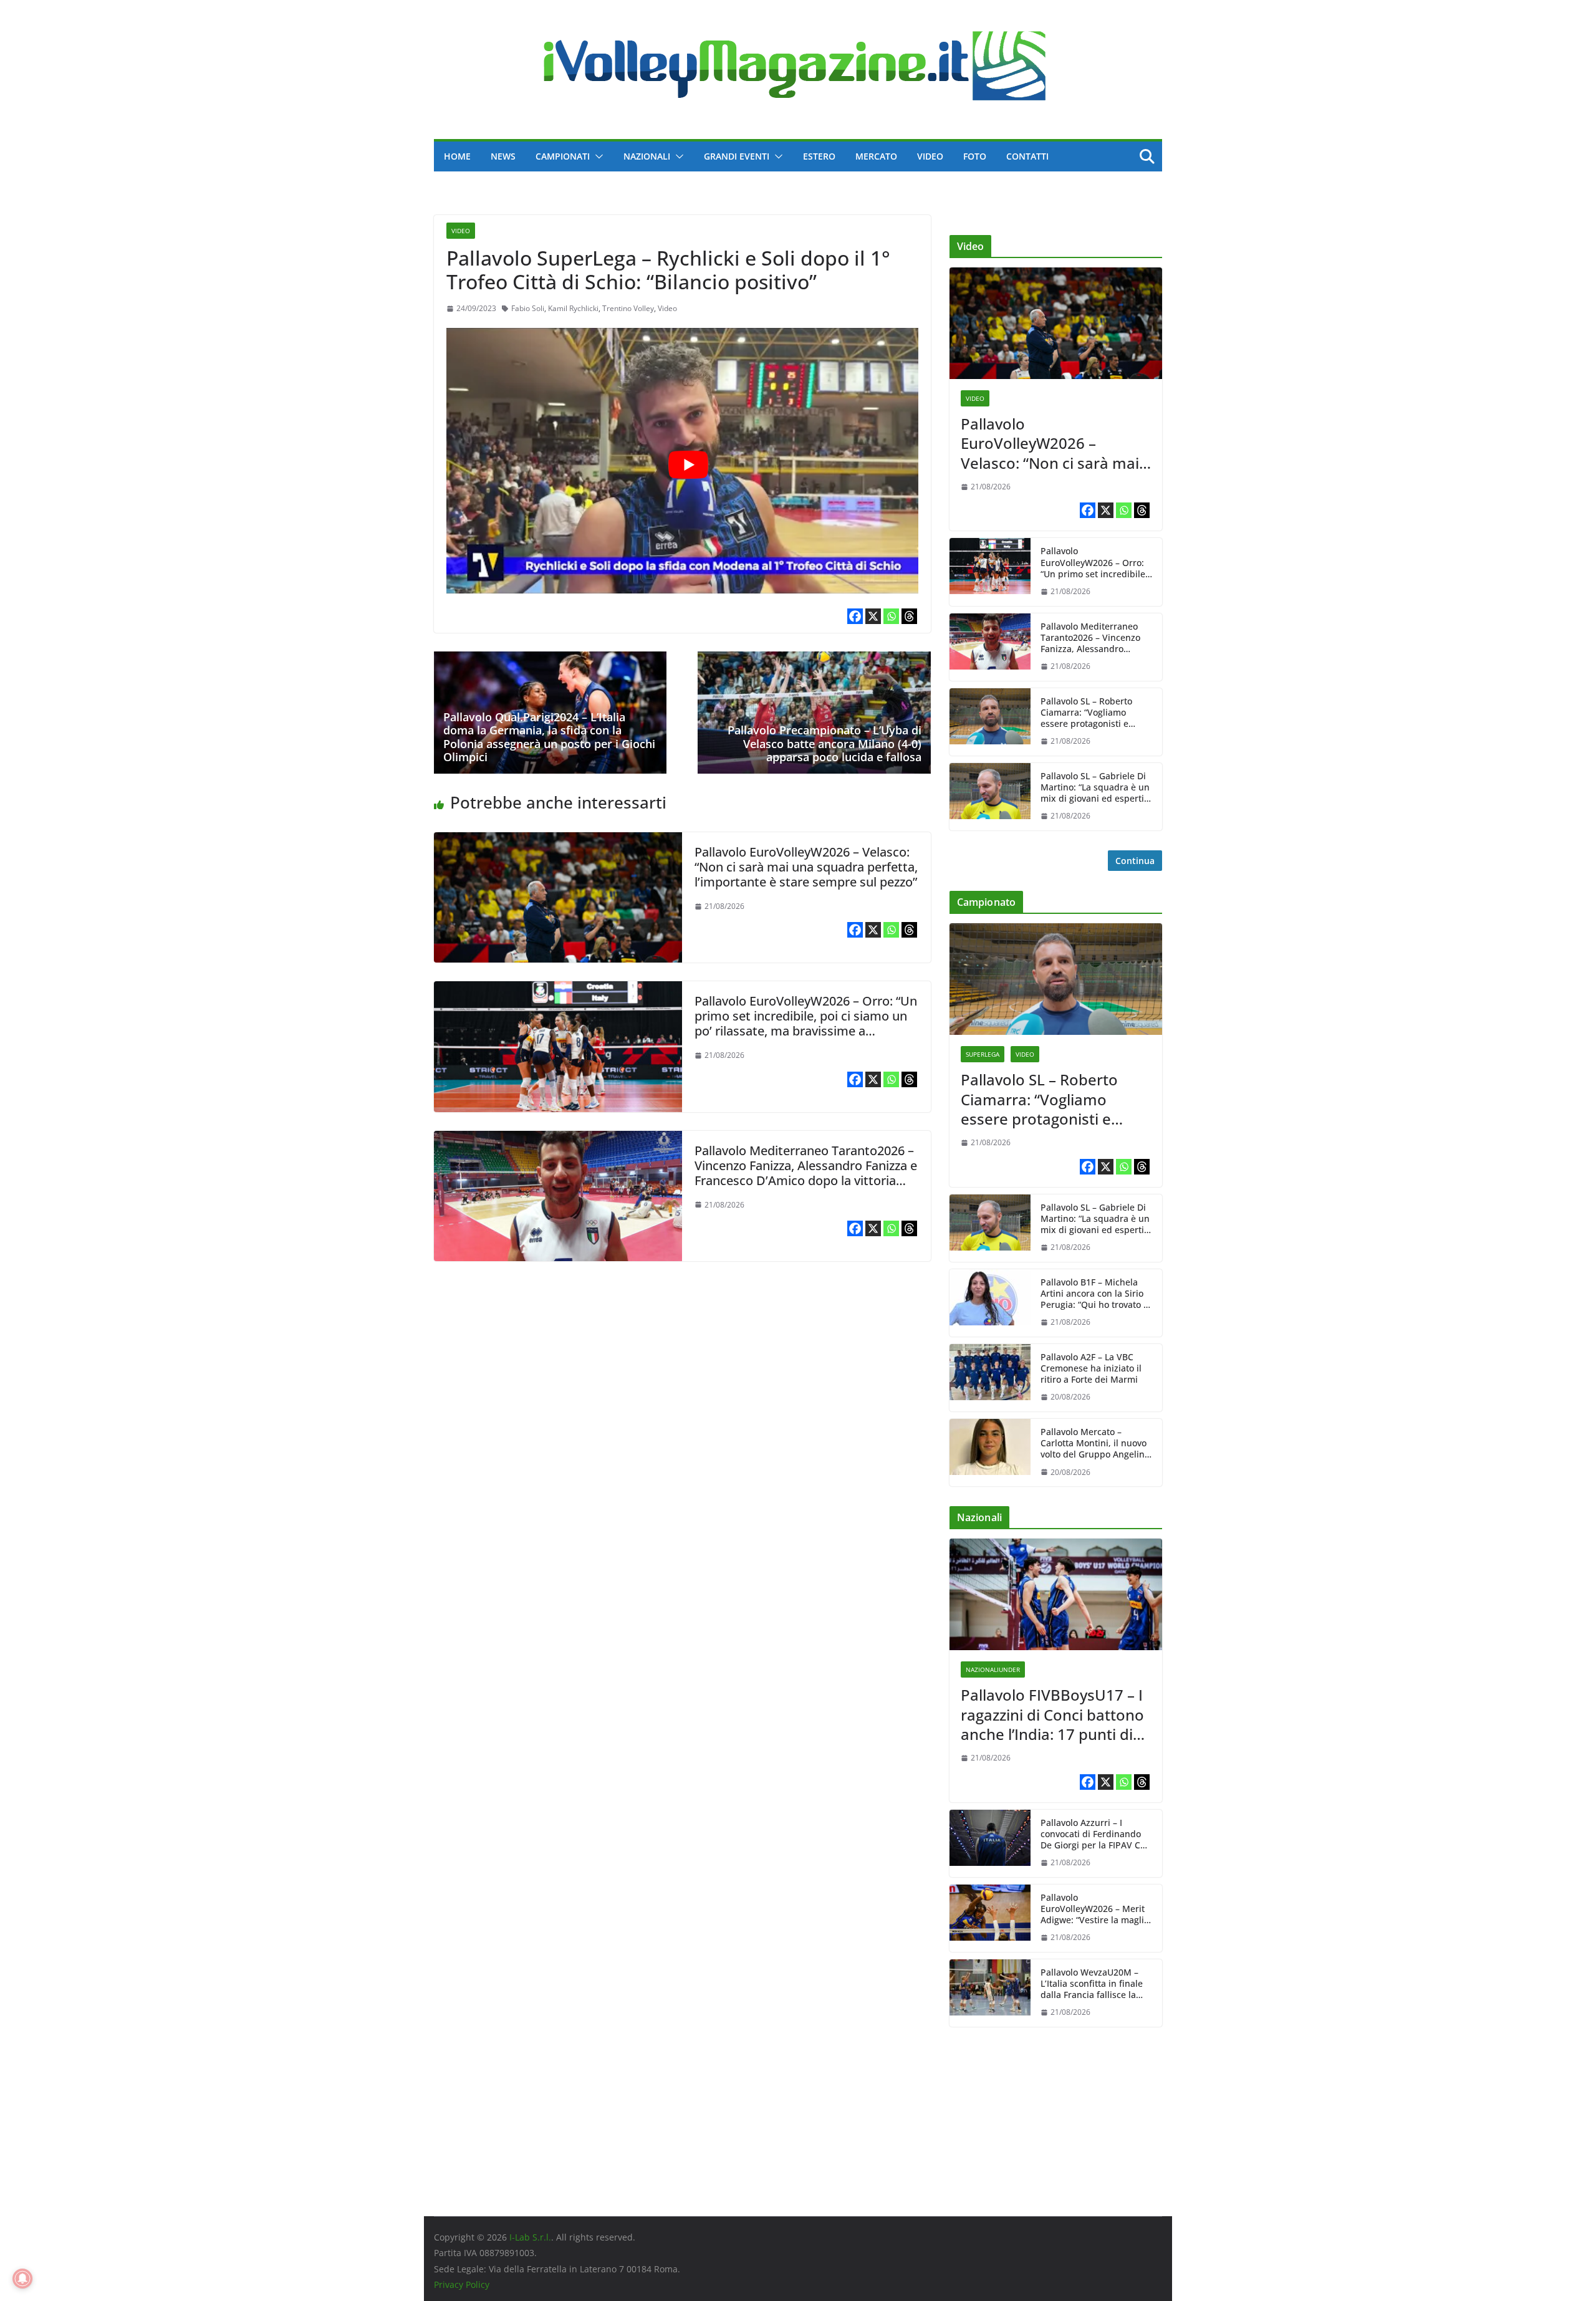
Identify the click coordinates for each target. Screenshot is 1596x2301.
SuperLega (983, 1054)
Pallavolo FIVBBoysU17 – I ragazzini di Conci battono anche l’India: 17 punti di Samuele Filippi (1052, 1714)
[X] (873, 616)
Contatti (1027, 156)
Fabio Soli (528, 308)
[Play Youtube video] (689, 464)
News (503, 156)
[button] (597, 156)
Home (457, 156)
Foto (975, 156)
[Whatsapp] (891, 616)
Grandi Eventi (737, 156)
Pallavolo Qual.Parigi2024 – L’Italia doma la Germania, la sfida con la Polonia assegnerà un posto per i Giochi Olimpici (549, 737)
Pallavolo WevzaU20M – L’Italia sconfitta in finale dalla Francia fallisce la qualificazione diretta (1092, 1984)
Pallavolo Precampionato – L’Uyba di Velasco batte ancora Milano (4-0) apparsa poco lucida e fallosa (824, 743)
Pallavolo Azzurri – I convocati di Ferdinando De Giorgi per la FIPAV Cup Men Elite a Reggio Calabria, (1096, 1834)
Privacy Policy (462, 2284)
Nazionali (647, 156)
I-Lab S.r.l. (530, 2237)
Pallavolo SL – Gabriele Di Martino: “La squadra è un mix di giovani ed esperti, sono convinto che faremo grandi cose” (1095, 788)
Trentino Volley (628, 308)
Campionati (563, 156)
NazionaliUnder (993, 1669)
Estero (819, 156)
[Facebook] (855, 616)
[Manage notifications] (22, 2279)
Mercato (876, 156)
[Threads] (909, 616)
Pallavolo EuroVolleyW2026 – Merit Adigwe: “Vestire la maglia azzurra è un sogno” (1095, 1909)
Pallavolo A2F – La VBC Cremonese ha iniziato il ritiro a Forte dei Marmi (1091, 1368)
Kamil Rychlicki (573, 308)
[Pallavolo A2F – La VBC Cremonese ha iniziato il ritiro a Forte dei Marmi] (990, 1378)
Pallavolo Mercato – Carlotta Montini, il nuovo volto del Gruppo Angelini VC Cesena (1094, 1444)
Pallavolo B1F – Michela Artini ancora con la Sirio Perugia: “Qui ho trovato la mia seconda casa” (1096, 1294)
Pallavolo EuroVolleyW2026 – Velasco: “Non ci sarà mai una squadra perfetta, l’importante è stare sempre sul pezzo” (806, 867)
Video (930, 156)
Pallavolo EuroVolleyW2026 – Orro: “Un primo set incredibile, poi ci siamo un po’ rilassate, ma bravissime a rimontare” (806, 1023)
